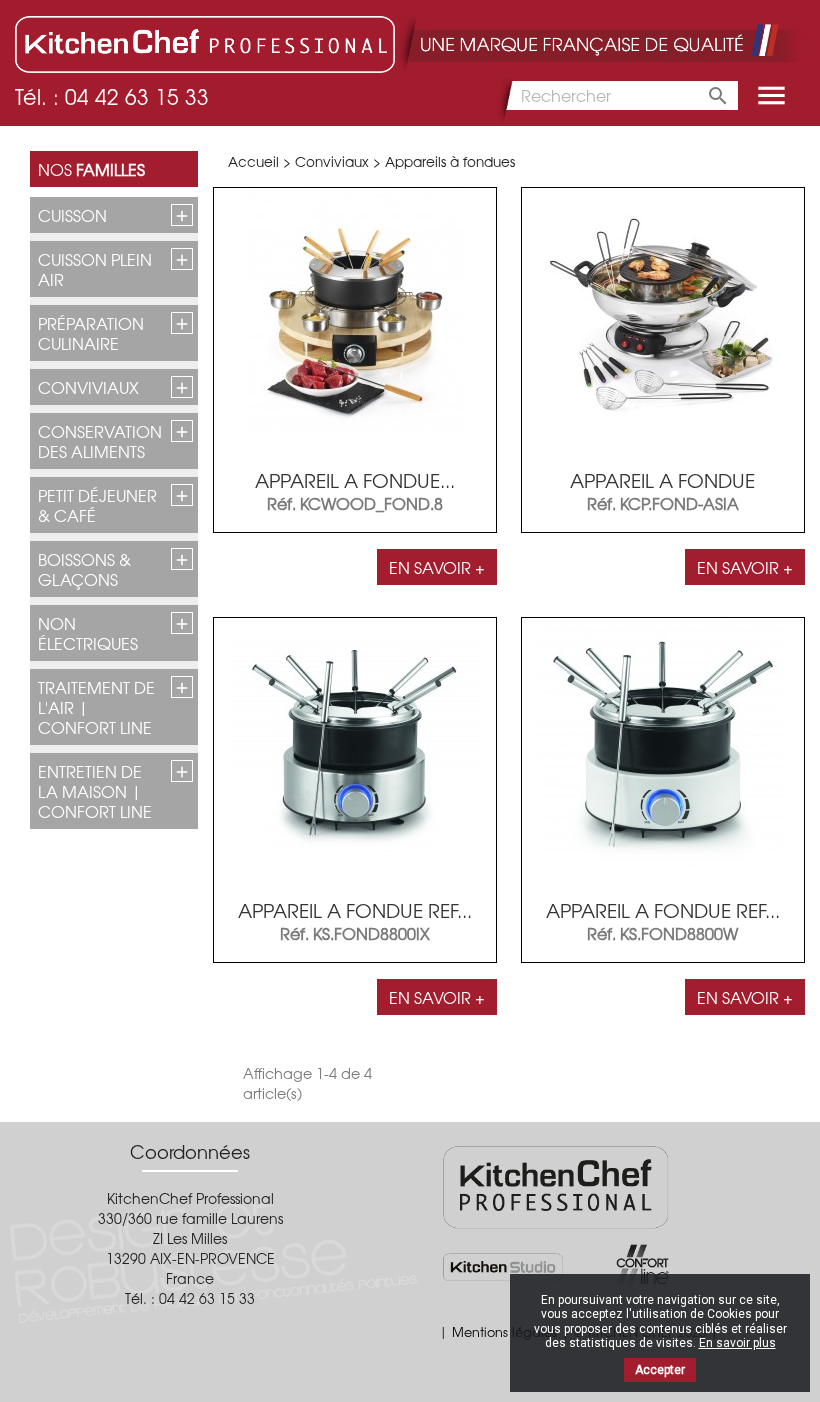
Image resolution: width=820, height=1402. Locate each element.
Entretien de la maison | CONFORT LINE (95, 791)
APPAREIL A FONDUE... (355, 480)
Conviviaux (88, 387)
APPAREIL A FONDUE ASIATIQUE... (662, 490)
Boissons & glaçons (84, 569)
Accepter (660, 1370)
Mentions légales (504, 1331)
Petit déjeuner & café (97, 505)
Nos (91, 169)
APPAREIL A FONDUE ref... (355, 910)
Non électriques (88, 633)
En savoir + (437, 567)
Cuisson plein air (95, 269)
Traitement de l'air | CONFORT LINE (96, 707)
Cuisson (72, 215)
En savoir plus (737, 1343)
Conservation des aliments (100, 441)
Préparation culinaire (91, 333)
